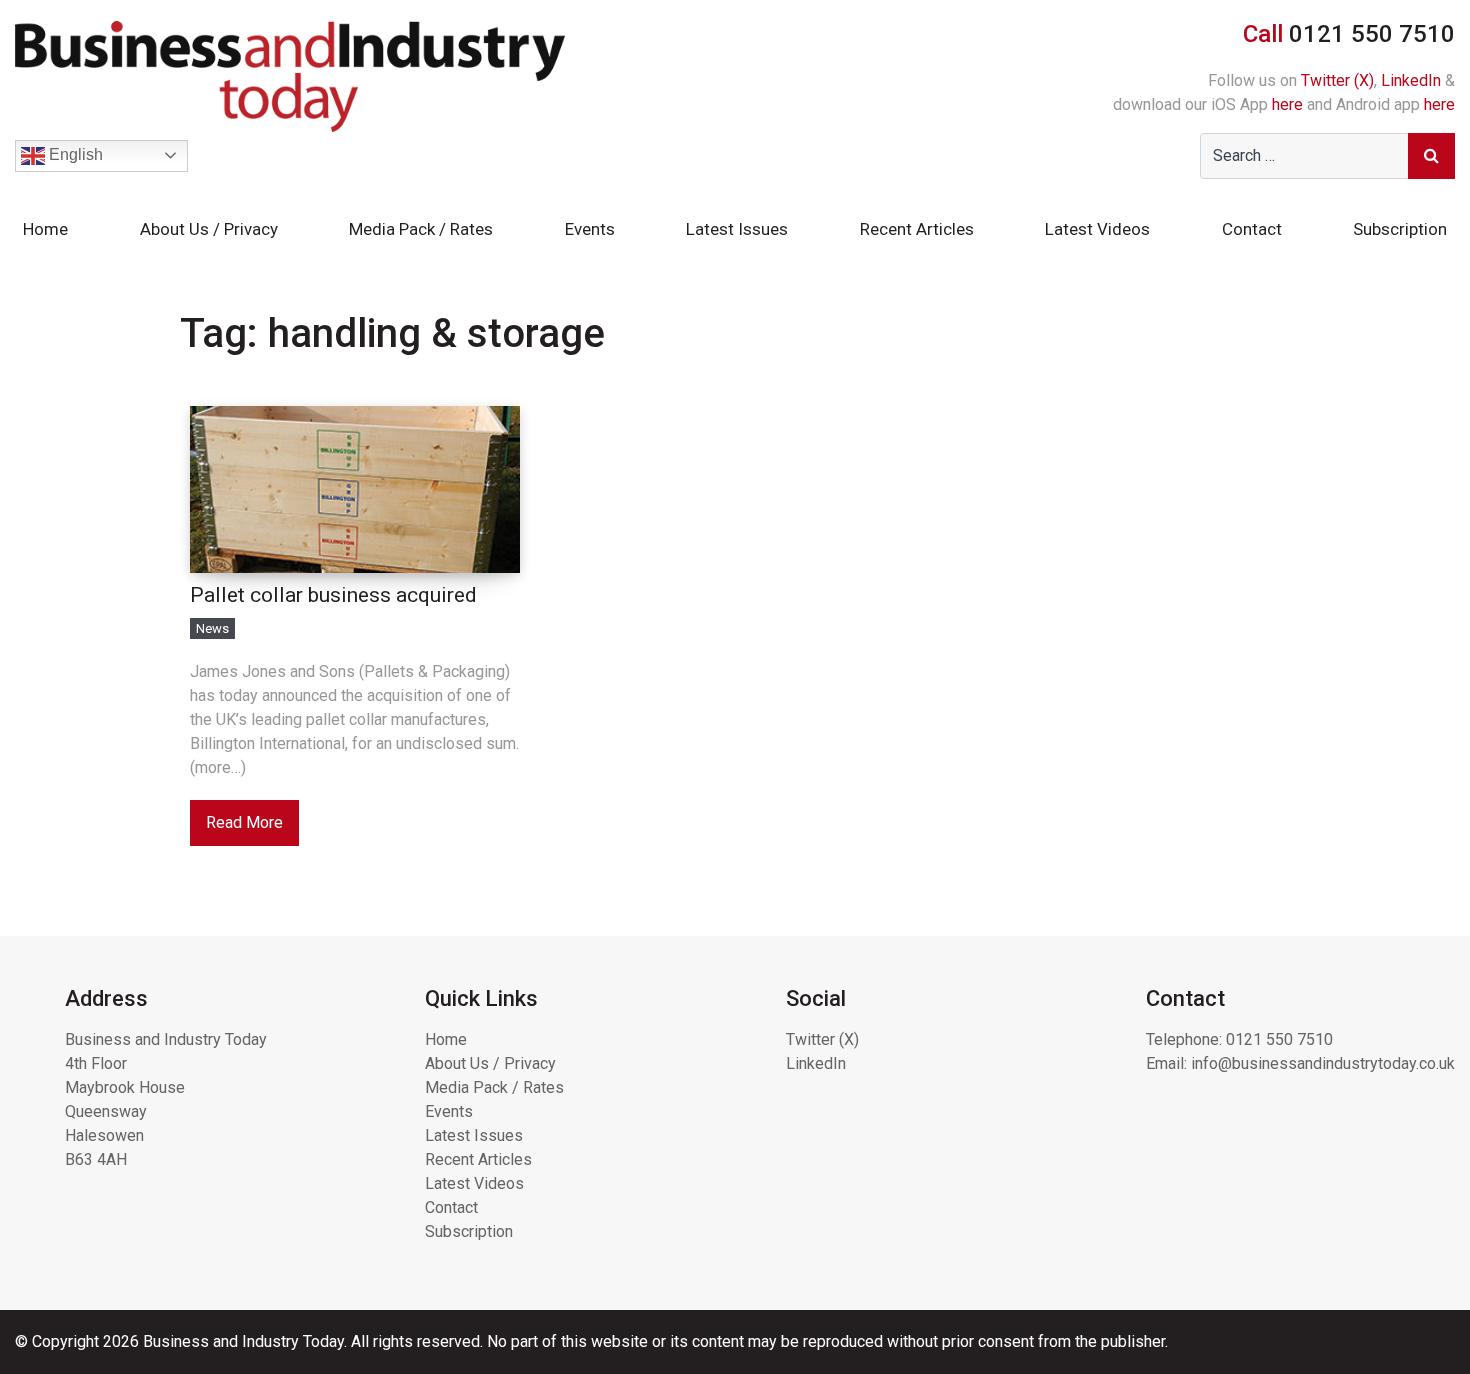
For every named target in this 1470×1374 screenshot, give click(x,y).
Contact (1252, 229)
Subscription (1400, 229)
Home (45, 229)
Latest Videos (1097, 229)
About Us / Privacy (209, 229)
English (74, 154)
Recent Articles (917, 229)
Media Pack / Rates (421, 229)
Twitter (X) (1337, 80)
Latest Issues (737, 229)
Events (590, 229)
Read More (244, 822)
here (1287, 104)
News (212, 628)
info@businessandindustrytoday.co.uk (1323, 1063)
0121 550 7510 (1279, 1039)
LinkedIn (1411, 80)
